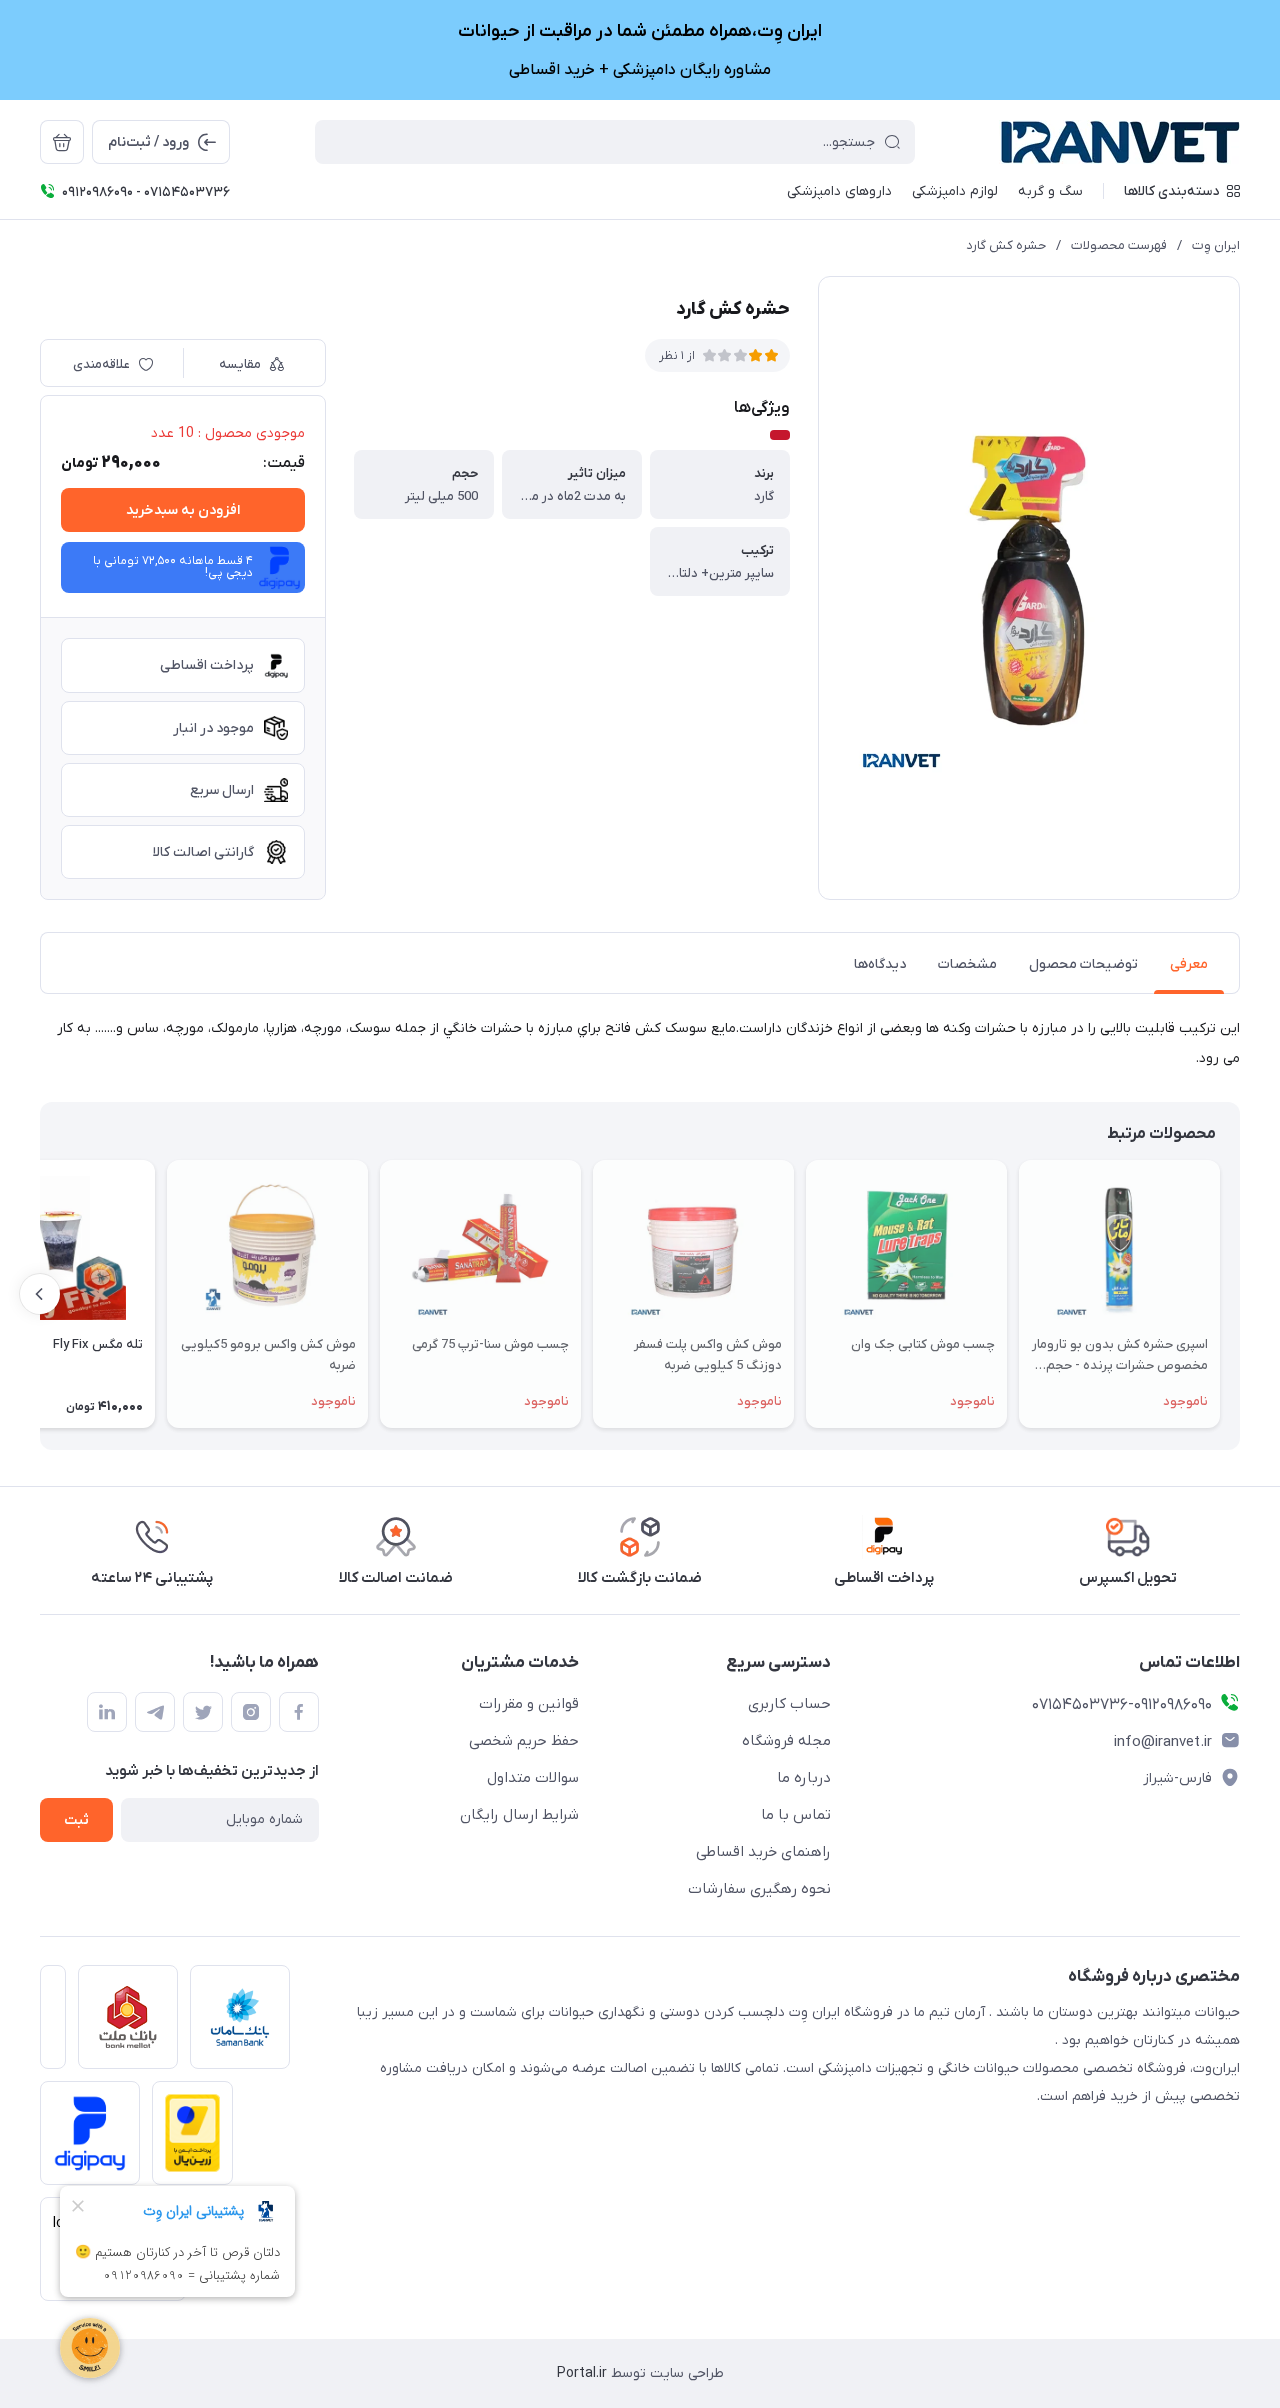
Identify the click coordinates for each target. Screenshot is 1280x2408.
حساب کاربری (789, 1704)
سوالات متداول (533, 1778)
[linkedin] (107, 1712)
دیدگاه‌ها (880, 964)
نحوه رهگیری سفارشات (759, 1889)
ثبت (76, 1820)
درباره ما (804, 1778)
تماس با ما (796, 1815)
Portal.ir (582, 2373)
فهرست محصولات (1119, 245)
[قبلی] (1240, 1294)
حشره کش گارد (1006, 245)
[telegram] (155, 1712)
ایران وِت (1216, 245)
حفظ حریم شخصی (524, 1741)
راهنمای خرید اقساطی (763, 1852)
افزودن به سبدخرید (183, 510)
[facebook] (299, 1712)
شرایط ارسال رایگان (519, 1815)
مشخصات (967, 964)
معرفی (1189, 964)
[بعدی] (40, 1294)
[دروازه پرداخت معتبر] (186, 2139)
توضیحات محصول (1083, 964)
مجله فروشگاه (786, 1741)
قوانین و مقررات (529, 1704)
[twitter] (203, 1712)
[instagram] (251, 1712)
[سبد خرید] (62, 142)
